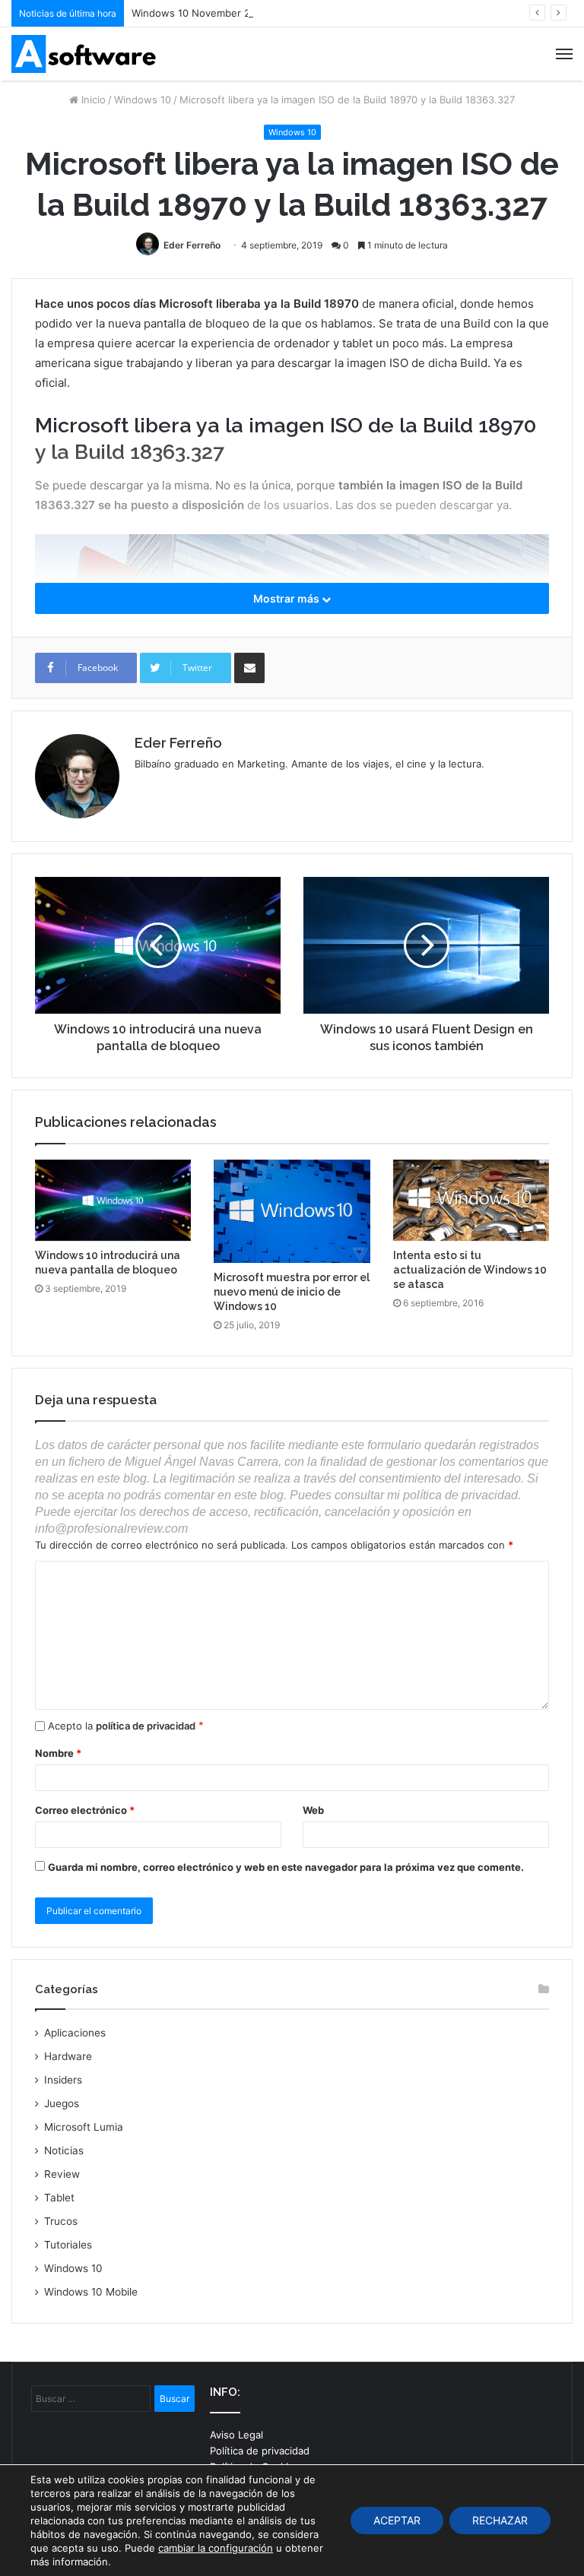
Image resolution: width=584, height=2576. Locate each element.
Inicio (92, 100)
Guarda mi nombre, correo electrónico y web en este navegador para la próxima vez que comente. (286, 1867)
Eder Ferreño (192, 245)
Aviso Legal (236, 2435)
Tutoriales (68, 2245)
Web (313, 1810)
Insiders (63, 2080)
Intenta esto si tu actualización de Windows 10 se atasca (470, 1270)
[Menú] (564, 54)
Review (62, 2174)
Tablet (59, 2198)
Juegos (62, 2103)
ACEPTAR (397, 2520)
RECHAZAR (500, 2520)
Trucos (61, 2221)
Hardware (68, 2056)
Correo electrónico (85, 1810)
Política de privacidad (260, 2451)
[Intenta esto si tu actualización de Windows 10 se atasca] (471, 1201)
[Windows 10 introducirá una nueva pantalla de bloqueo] (113, 1201)
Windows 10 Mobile (91, 2292)
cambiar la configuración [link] (216, 2548)
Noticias (64, 2150)
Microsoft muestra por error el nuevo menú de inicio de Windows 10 (292, 1292)
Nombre (58, 1753)
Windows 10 (143, 100)
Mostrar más (287, 598)
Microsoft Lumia (84, 2127)
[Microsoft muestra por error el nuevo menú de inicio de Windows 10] (292, 1212)
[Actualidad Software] (84, 54)
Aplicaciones (75, 2033)
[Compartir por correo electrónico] (249, 668)
